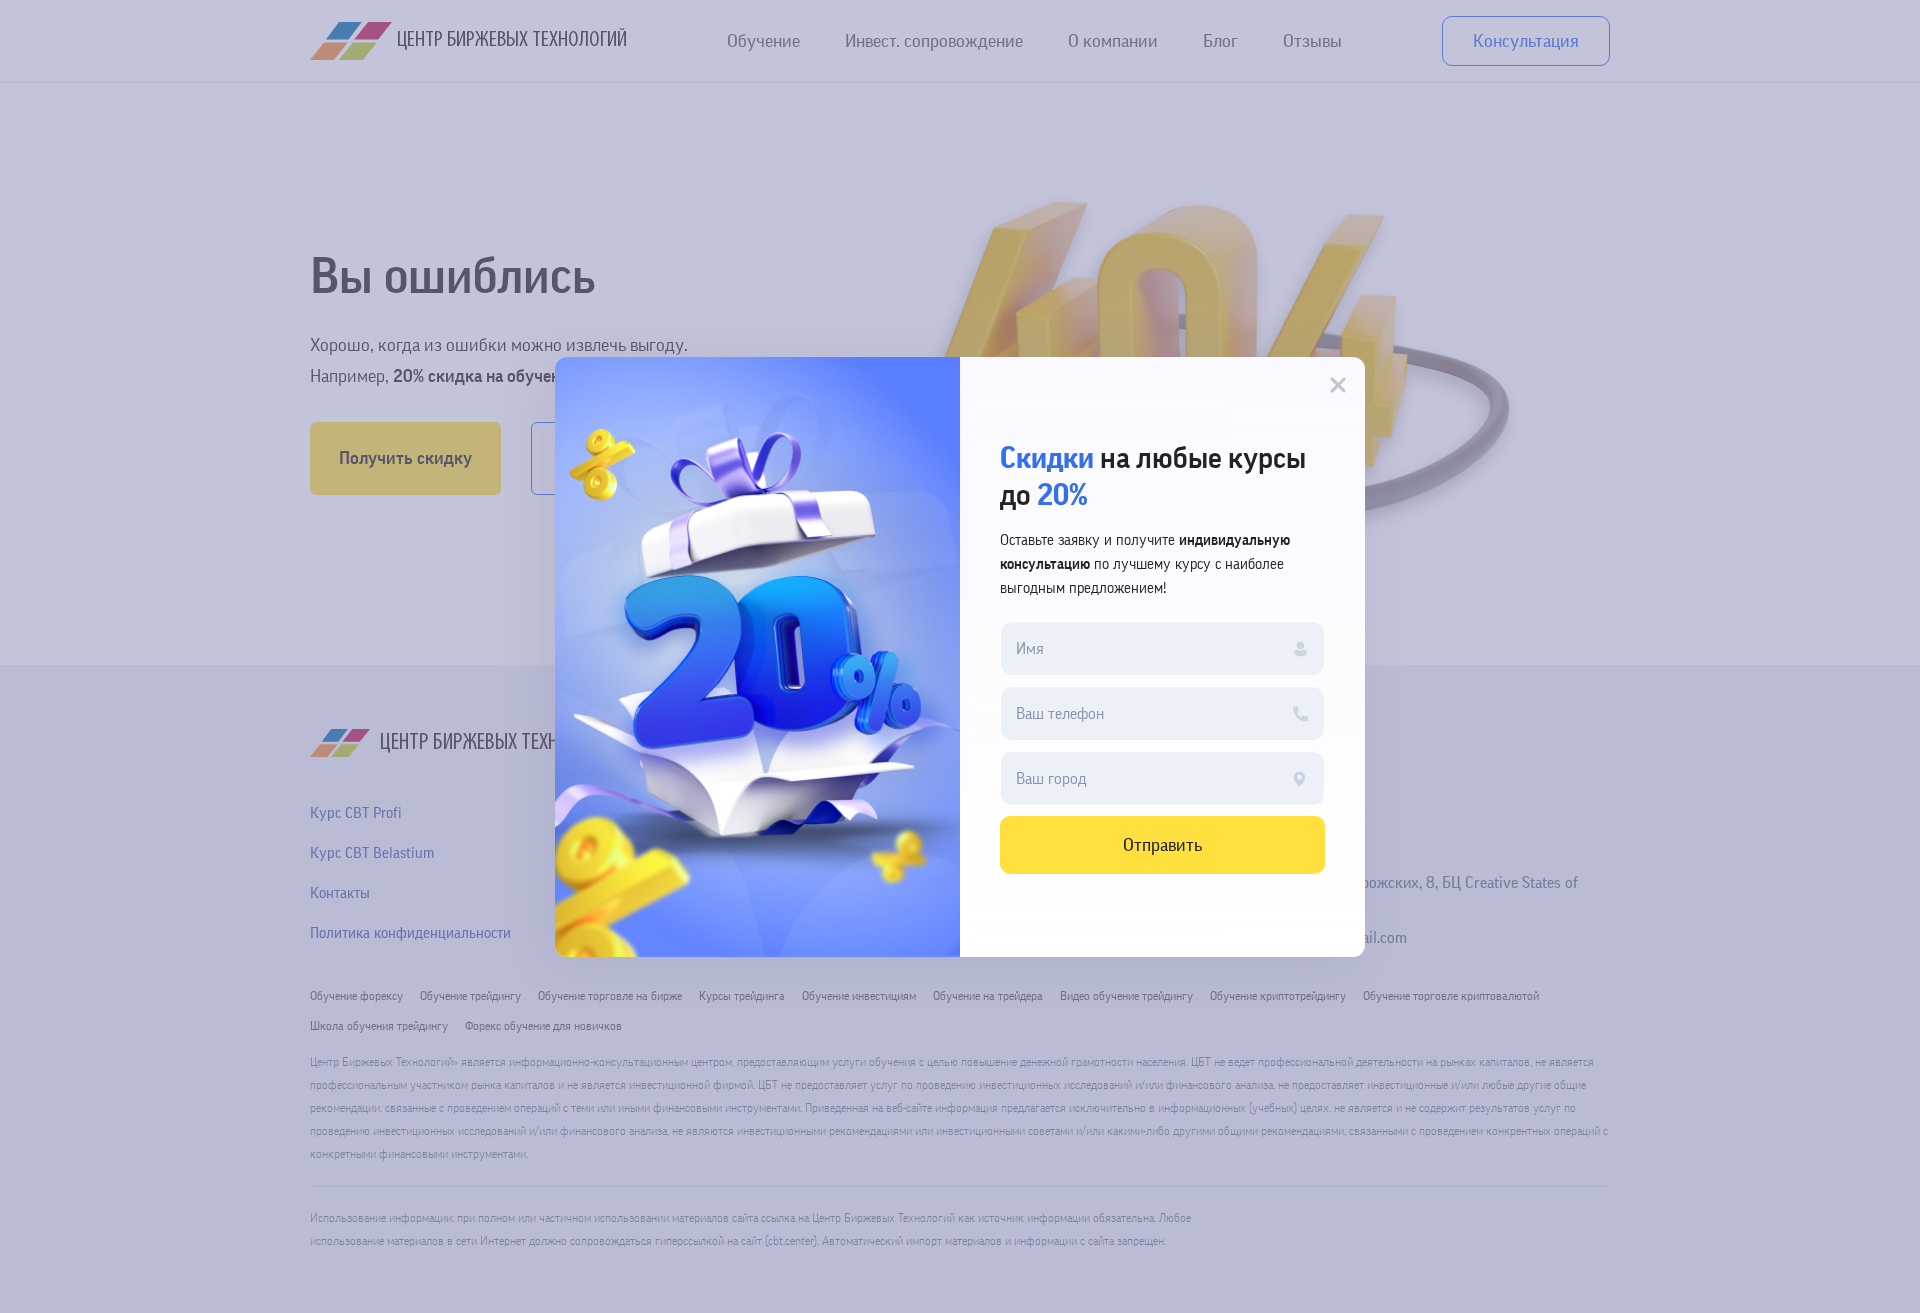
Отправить (1162, 845)
